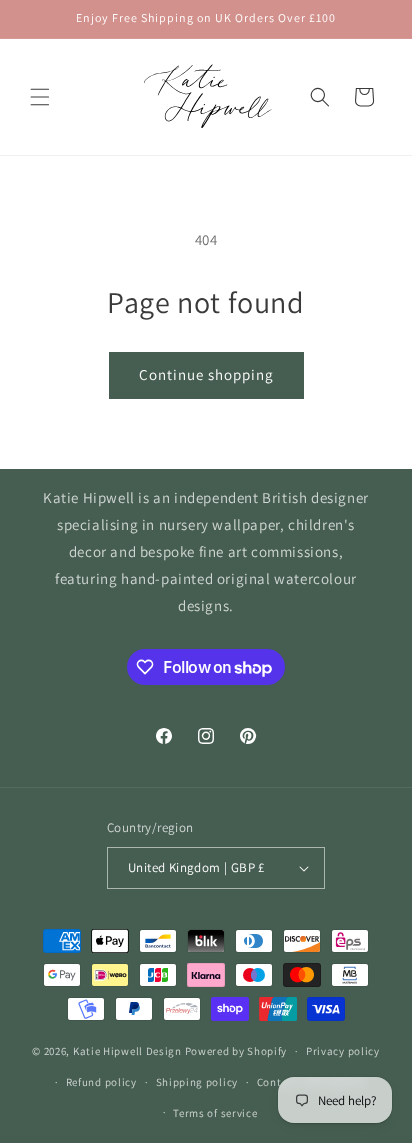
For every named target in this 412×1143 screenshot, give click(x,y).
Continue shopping (206, 374)
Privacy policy (343, 1051)
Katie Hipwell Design (127, 1051)
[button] (40, 97)
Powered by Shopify (236, 1051)
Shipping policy (197, 1082)
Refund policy (101, 1082)
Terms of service (215, 1113)
